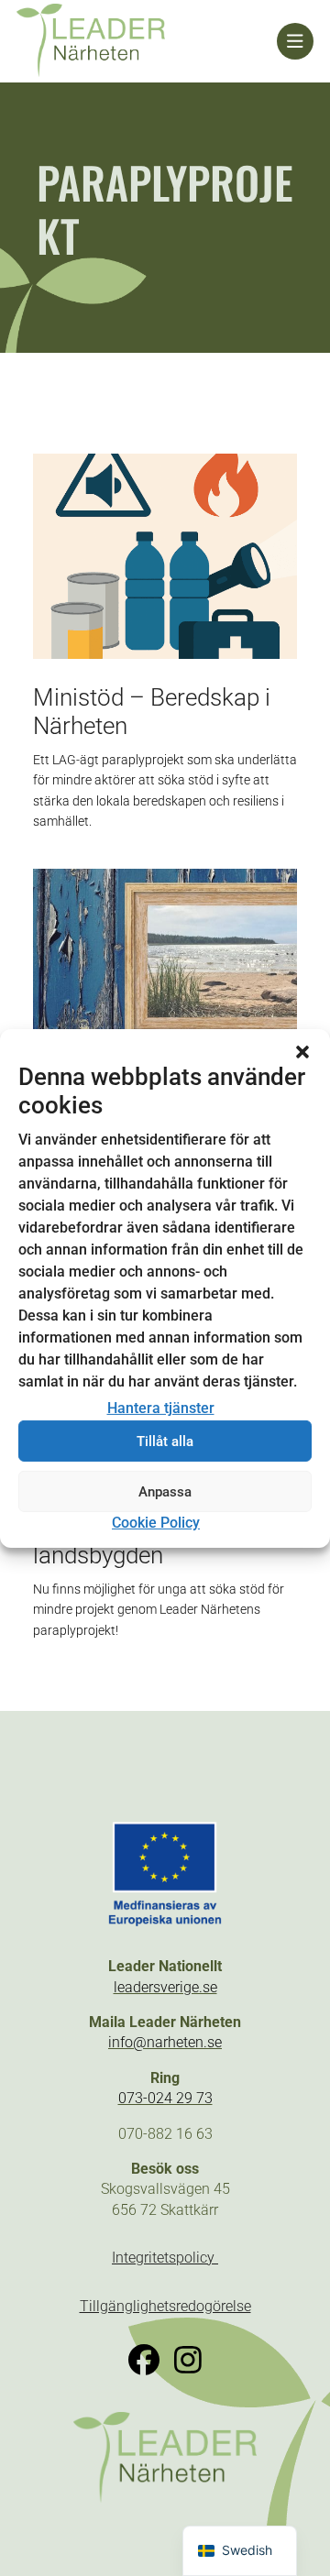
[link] (147, 41)
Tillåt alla (165, 1441)
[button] (302, 1051)
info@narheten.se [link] (165, 2042)
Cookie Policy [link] (156, 1523)
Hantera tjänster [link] (161, 1408)
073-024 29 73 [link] (165, 2098)
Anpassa (165, 1492)
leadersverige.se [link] (165, 1987)
